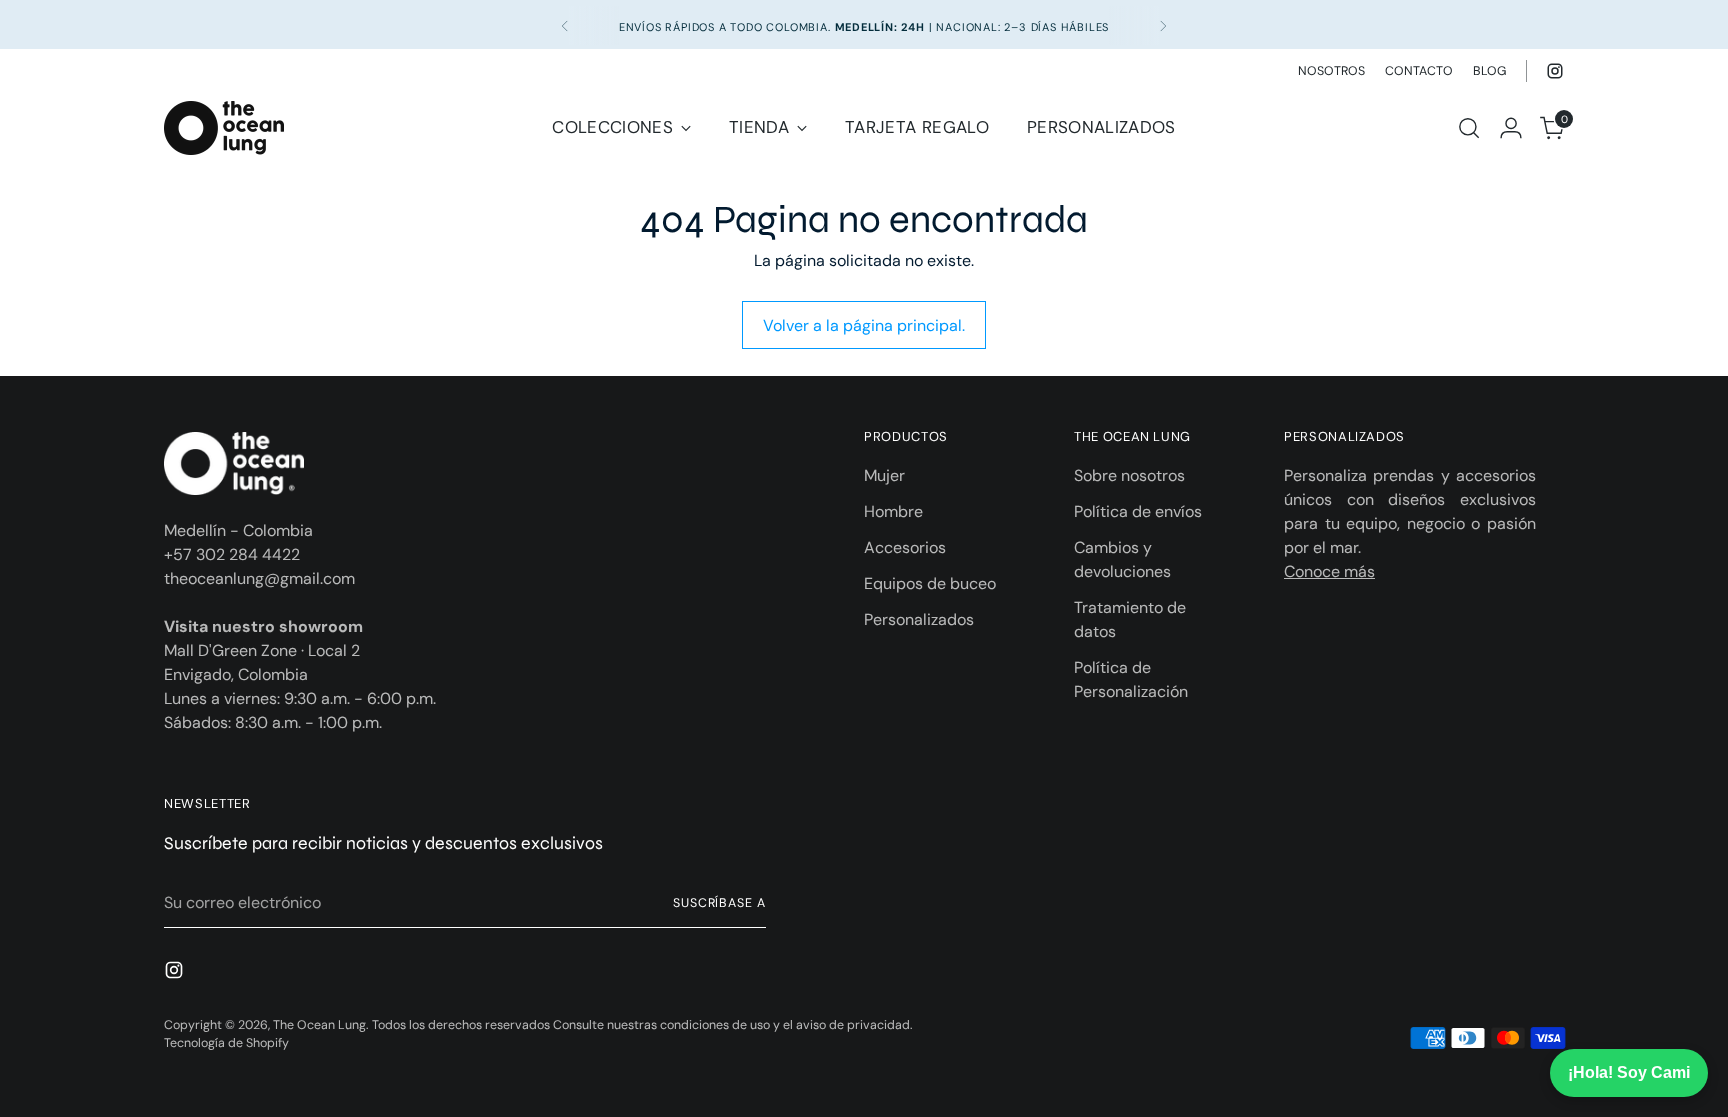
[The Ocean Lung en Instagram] (1555, 71)
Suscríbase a (719, 903)
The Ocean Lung (319, 1025)
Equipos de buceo (930, 583)
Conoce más (1329, 571)
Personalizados (919, 619)
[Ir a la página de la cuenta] (1511, 128)
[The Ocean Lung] (224, 128)
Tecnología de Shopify (226, 1043)
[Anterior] (565, 26)
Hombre (893, 511)
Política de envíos (1138, 511)
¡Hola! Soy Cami (1629, 1072)
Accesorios (905, 547)
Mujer (884, 475)
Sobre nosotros (1129, 475)
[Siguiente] (1163, 26)
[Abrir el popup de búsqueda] (1469, 128)
